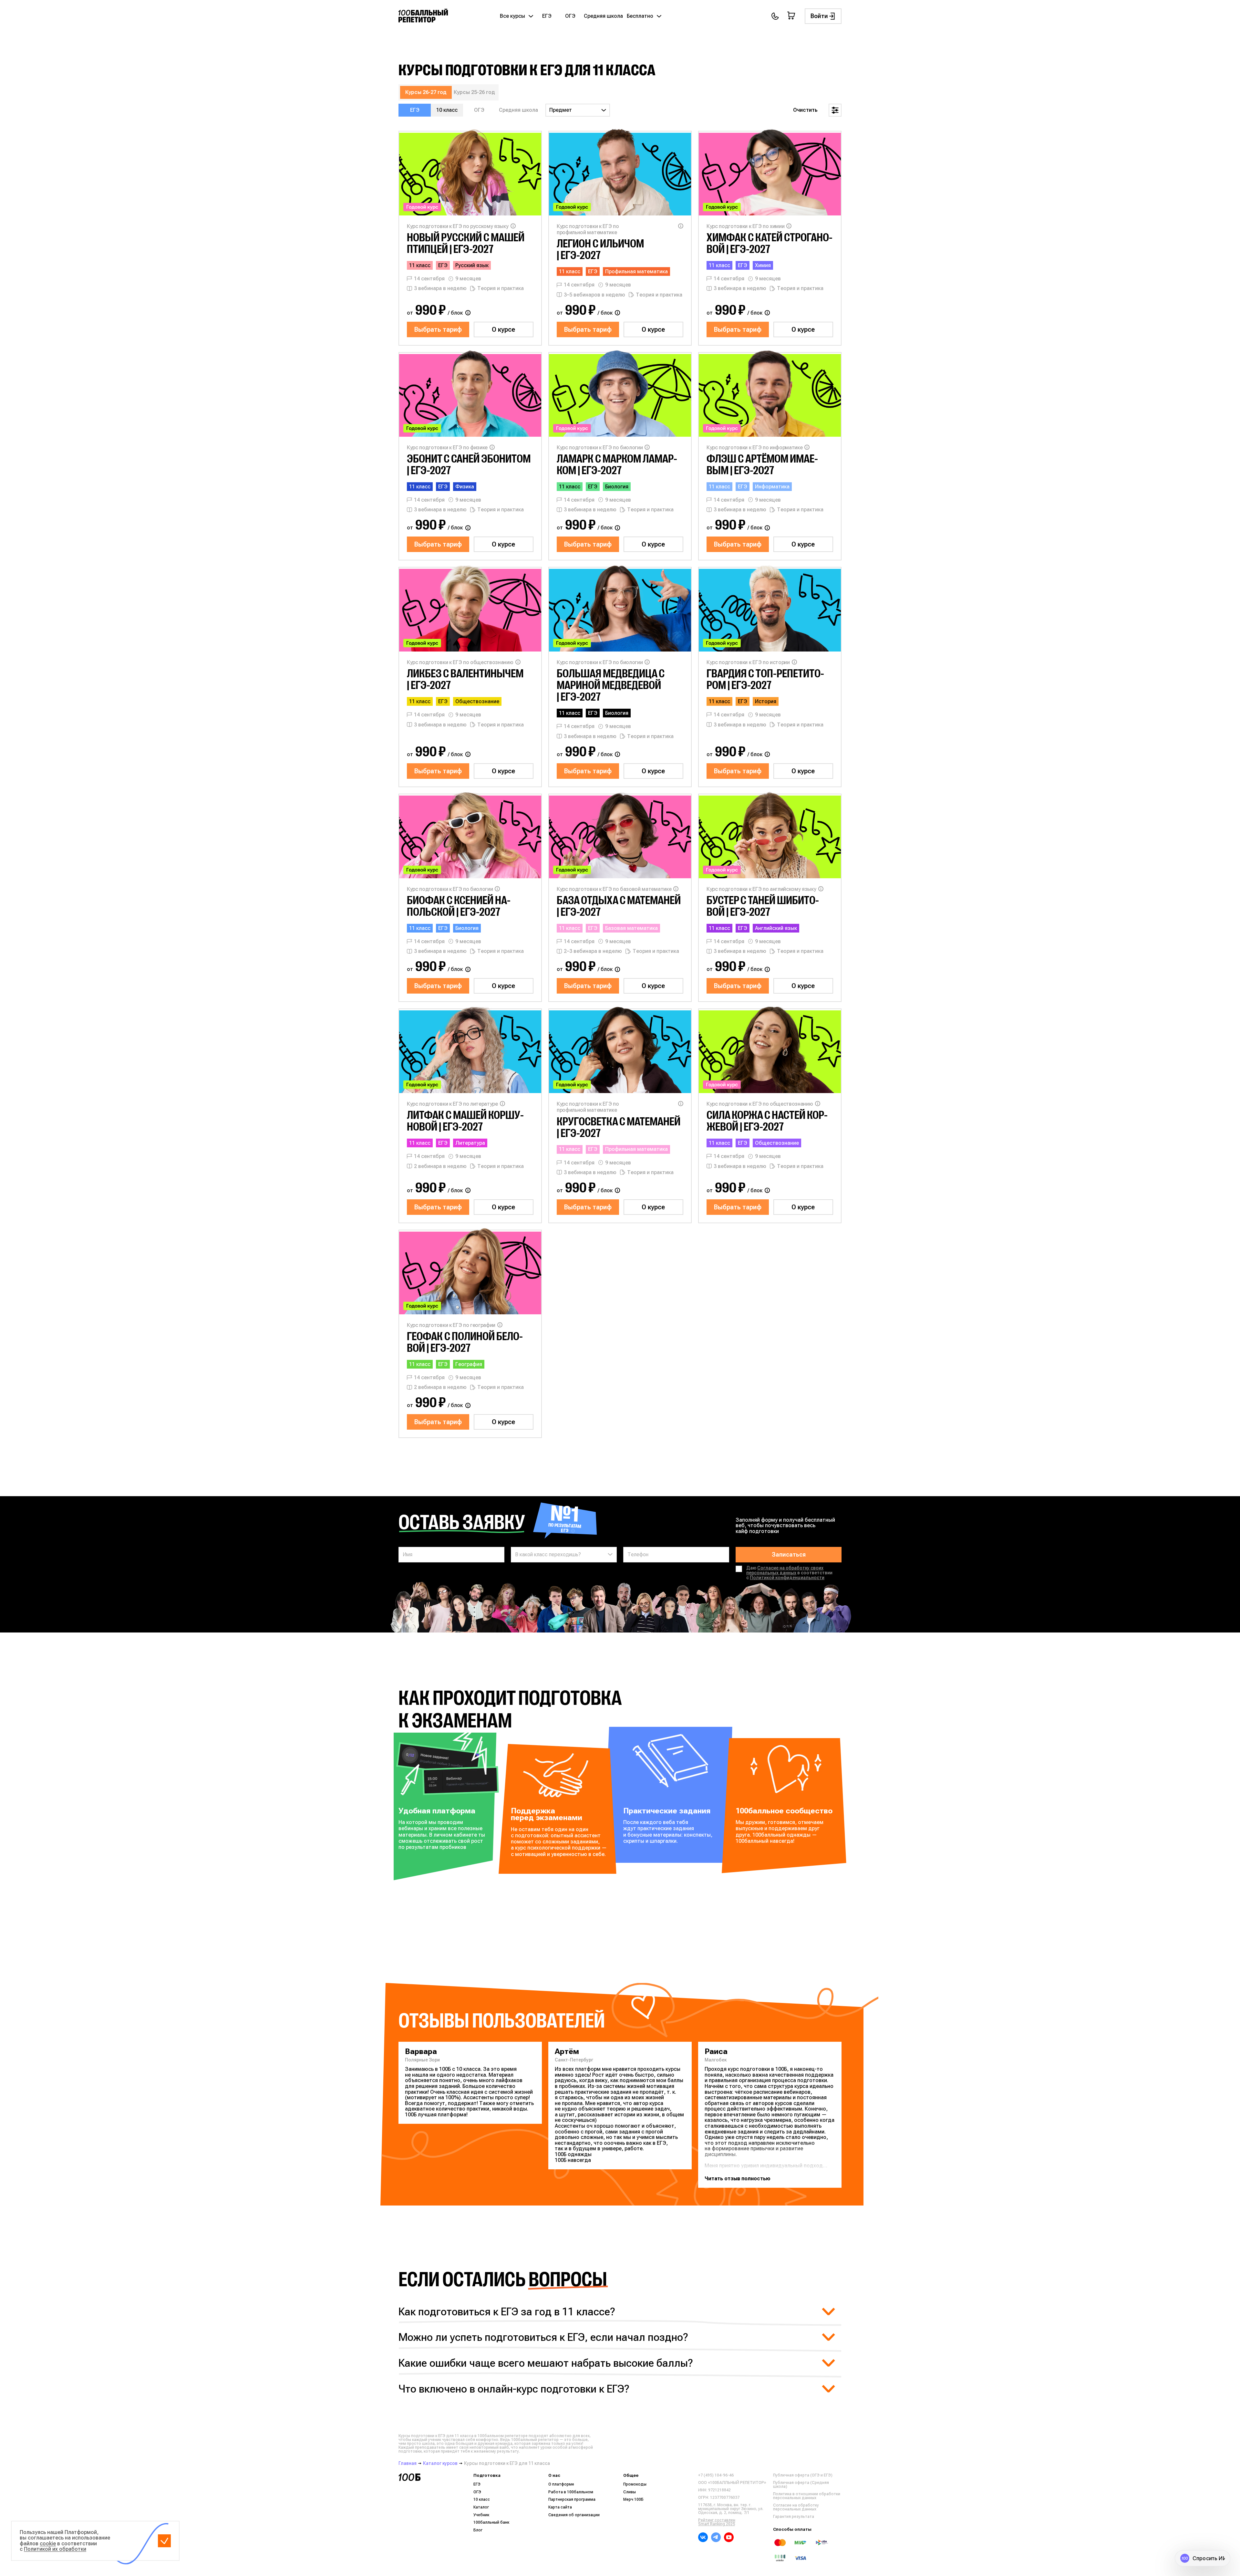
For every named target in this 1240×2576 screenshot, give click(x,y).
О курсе (503, 329)
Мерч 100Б (633, 2499)
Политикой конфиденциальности (787, 1578)
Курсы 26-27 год (426, 92)
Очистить (805, 110)
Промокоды (635, 2484)
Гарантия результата (794, 2517)
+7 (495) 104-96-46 (716, 2475)
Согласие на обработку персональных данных (796, 2507)
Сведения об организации (574, 2515)
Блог (478, 2530)
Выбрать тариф (438, 329)
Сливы (630, 2492)
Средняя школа (603, 16)
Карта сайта (560, 2507)
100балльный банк (491, 2522)
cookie (48, 2544)
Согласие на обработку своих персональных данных (785, 1570)
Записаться (789, 1554)
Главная (408, 2463)
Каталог (481, 2507)
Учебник (481, 2515)
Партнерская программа (572, 2499)
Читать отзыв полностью (738, 2179)
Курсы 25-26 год (474, 92)
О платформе (561, 2484)
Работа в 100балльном (571, 2492)
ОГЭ (570, 16)
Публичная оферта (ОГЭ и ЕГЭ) (803, 2475)
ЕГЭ (547, 16)
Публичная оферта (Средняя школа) (801, 2485)
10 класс (447, 110)
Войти (819, 16)
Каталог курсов (440, 2463)
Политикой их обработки (55, 2549)
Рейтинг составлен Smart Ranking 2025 (717, 2522)
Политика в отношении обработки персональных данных (807, 2496)
